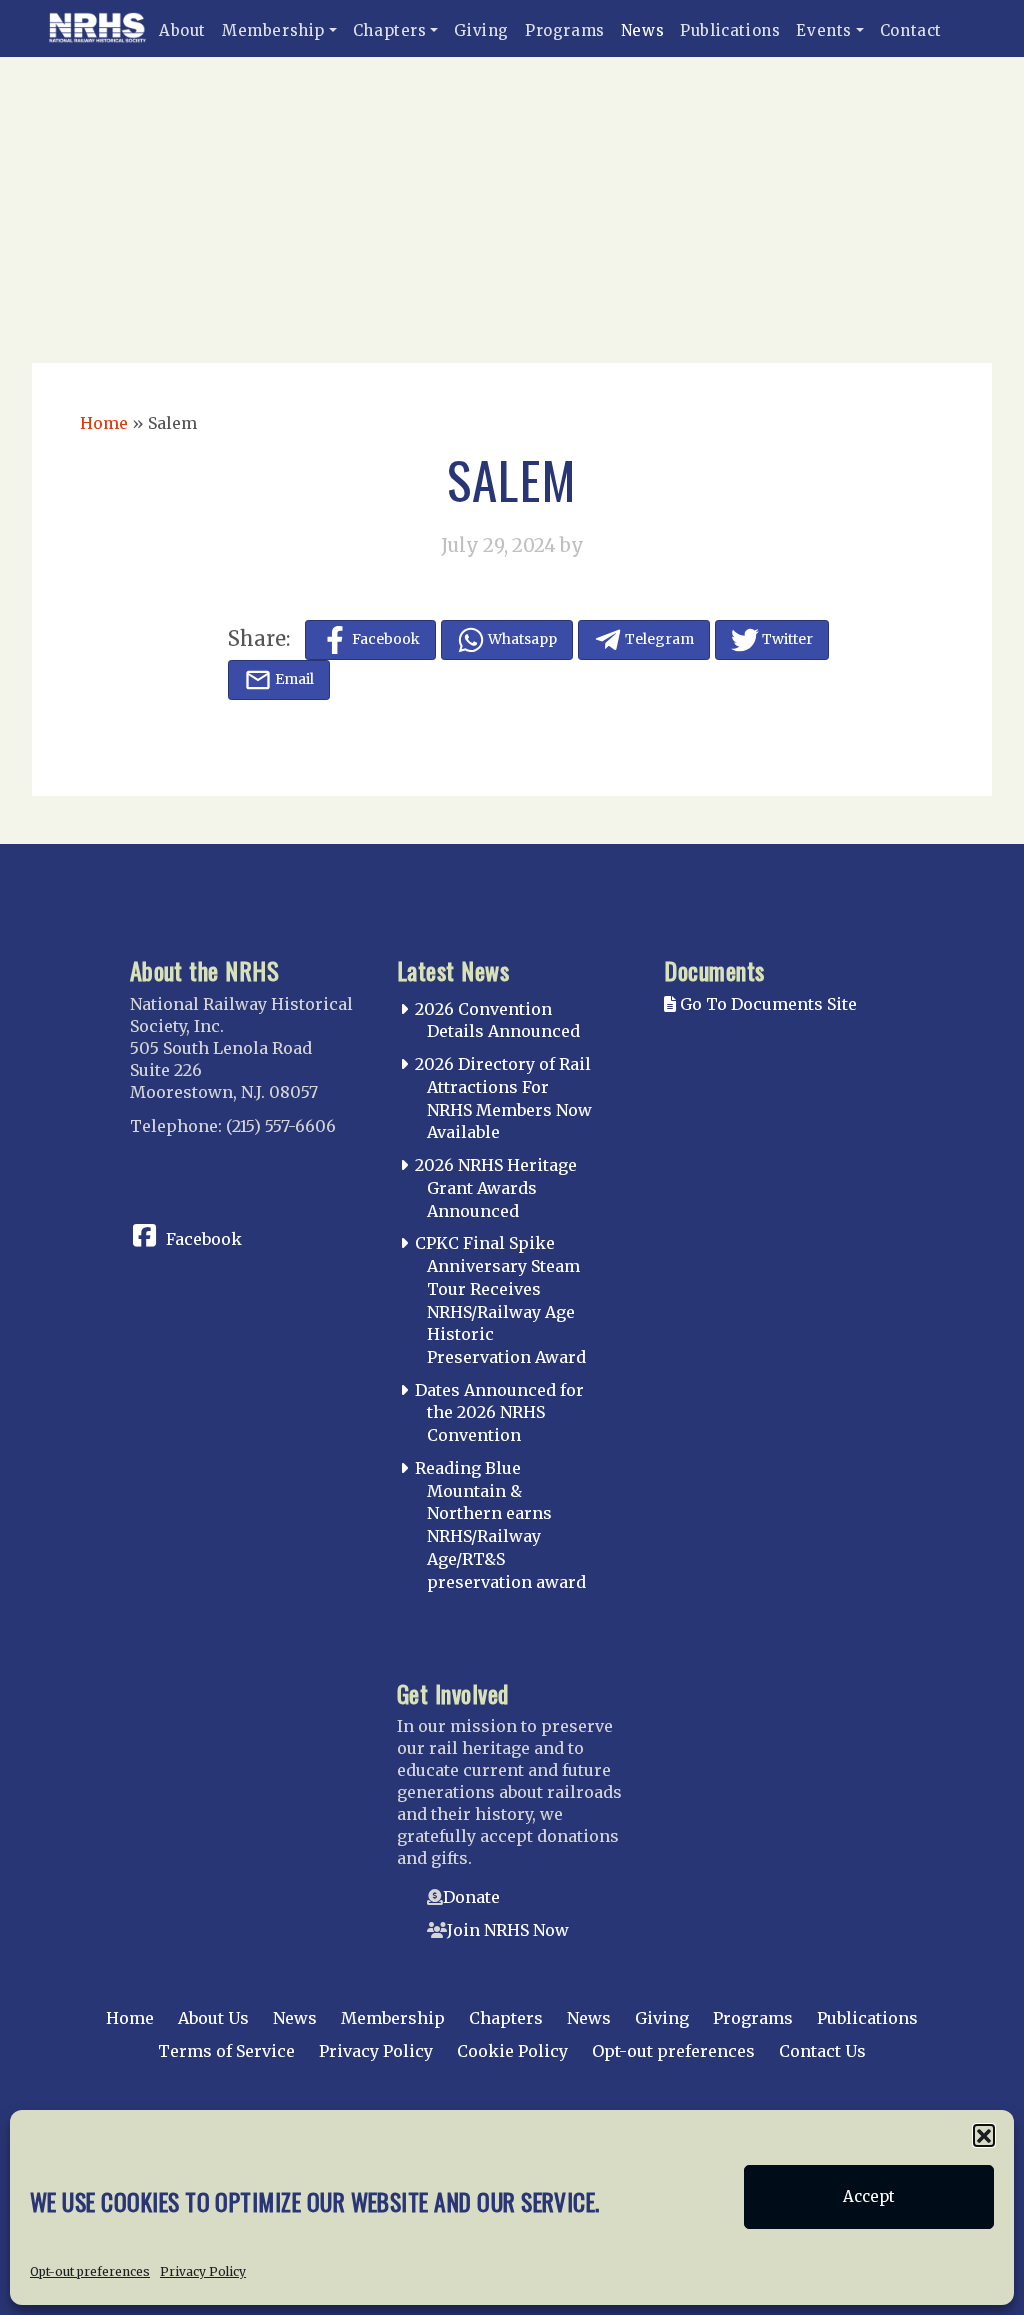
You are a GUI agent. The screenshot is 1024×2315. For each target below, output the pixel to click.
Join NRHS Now (508, 1930)
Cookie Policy (512, 2051)
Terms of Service (226, 2051)
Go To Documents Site (766, 1004)
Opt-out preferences (90, 2271)
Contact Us (822, 2051)
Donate (471, 1897)
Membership (273, 30)
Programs (565, 30)
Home (104, 423)
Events (824, 30)
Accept (869, 2196)
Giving (481, 30)
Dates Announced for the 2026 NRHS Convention (499, 1413)
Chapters (390, 30)
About (182, 30)
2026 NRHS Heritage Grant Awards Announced (496, 1188)
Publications (730, 30)
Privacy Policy (203, 2271)
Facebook (204, 1239)
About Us (213, 2018)
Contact (911, 30)
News (642, 30)
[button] (984, 2135)
